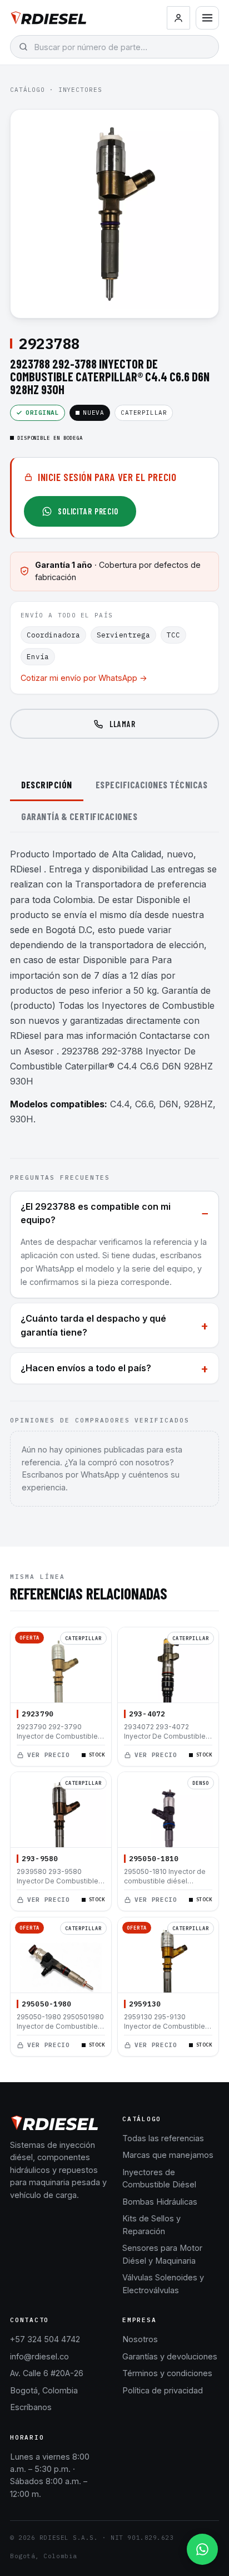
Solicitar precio (88, 511)
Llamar (122, 724)
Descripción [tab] (47, 784)
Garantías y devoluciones (170, 2356)
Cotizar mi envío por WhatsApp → (84, 678)
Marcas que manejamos (168, 2155)
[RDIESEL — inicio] (49, 18)
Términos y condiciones (167, 2373)
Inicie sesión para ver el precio (107, 477)
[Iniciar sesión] (178, 18)
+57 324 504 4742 (45, 2339)
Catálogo (28, 90)
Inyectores (80, 90)
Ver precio (49, 1754)
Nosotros (140, 2339)
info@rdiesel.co (39, 2356)
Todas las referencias (163, 2138)
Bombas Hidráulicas (160, 2202)
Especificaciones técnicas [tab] (152, 784)
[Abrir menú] (207, 18)
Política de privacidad (163, 2390)
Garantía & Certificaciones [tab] (79, 816)
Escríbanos (31, 2407)
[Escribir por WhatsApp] (202, 2549)
